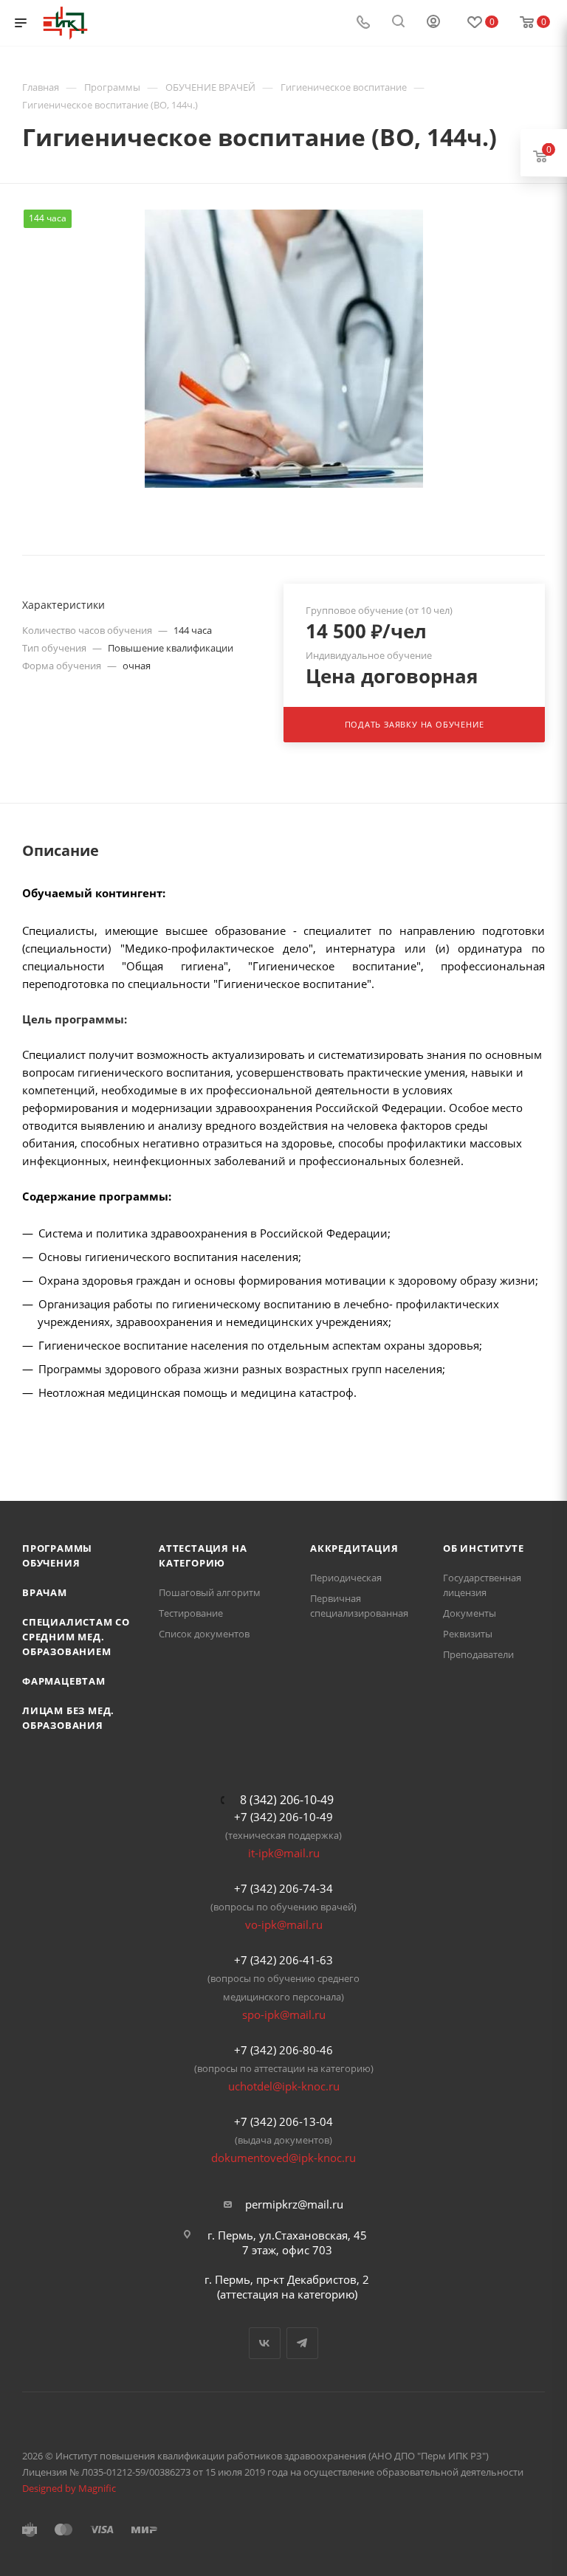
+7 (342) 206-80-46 (283, 2050)
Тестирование (191, 1613)
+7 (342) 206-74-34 (283, 1888)
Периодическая (346, 1578)
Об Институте (484, 1548)
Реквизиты (468, 1634)
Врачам (45, 1592)
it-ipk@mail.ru (284, 1853)
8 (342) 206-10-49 (287, 1800)
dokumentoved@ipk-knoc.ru (283, 2158)
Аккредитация (354, 1548)
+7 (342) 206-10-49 (283, 1817)
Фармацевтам (64, 1681)
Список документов (204, 1634)
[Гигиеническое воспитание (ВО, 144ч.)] (284, 349)
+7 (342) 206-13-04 (283, 2121)
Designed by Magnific (69, 2488)
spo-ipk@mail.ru (284, 2014)
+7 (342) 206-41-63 (283, 1960)
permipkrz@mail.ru (294, 2204)
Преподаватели (478, 1654)
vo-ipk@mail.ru (284, 1924)
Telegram (302, 2343)
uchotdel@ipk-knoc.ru (284, 2086)
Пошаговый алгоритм (210, 1592)
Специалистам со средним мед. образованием (76, 1637)
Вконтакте (265, 2343)
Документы (470, 1613)
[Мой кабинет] (433, 23)
